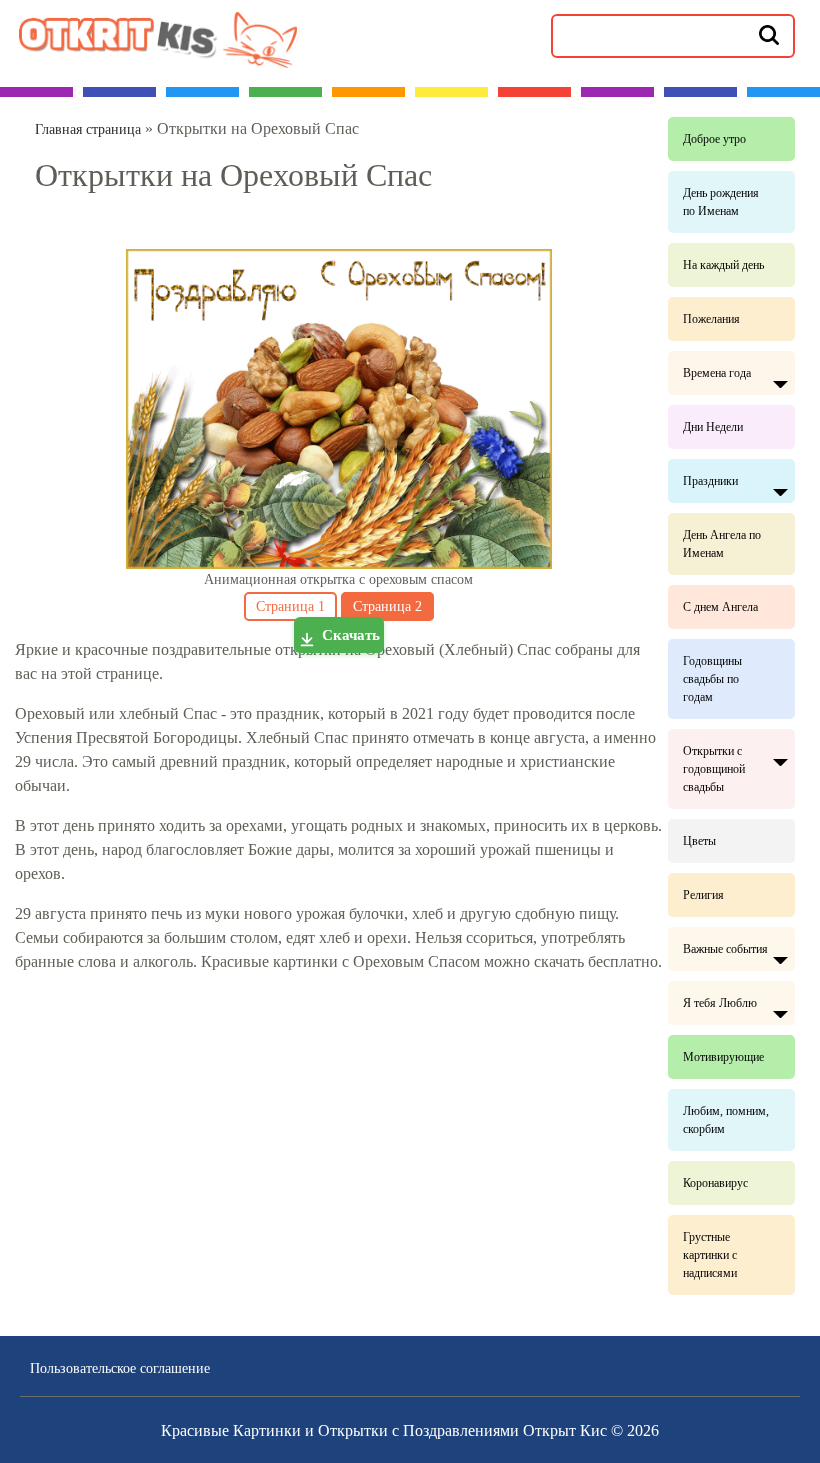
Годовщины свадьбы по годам (712, 679)
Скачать (351, 635)
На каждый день (723, 265)
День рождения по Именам (721, 202)
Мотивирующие (723, 1057)
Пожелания (711, 319)
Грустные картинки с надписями (710, 1255)
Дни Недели (713, 427)
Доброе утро (714, 139)
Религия (703, 895)
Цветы (699, 841)
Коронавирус (715, 1183)
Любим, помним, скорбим (726, 1120)
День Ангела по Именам (722, 544)
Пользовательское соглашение (120, 1368)
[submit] (769, 34)
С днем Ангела (720, 607)
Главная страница (88, 129)
